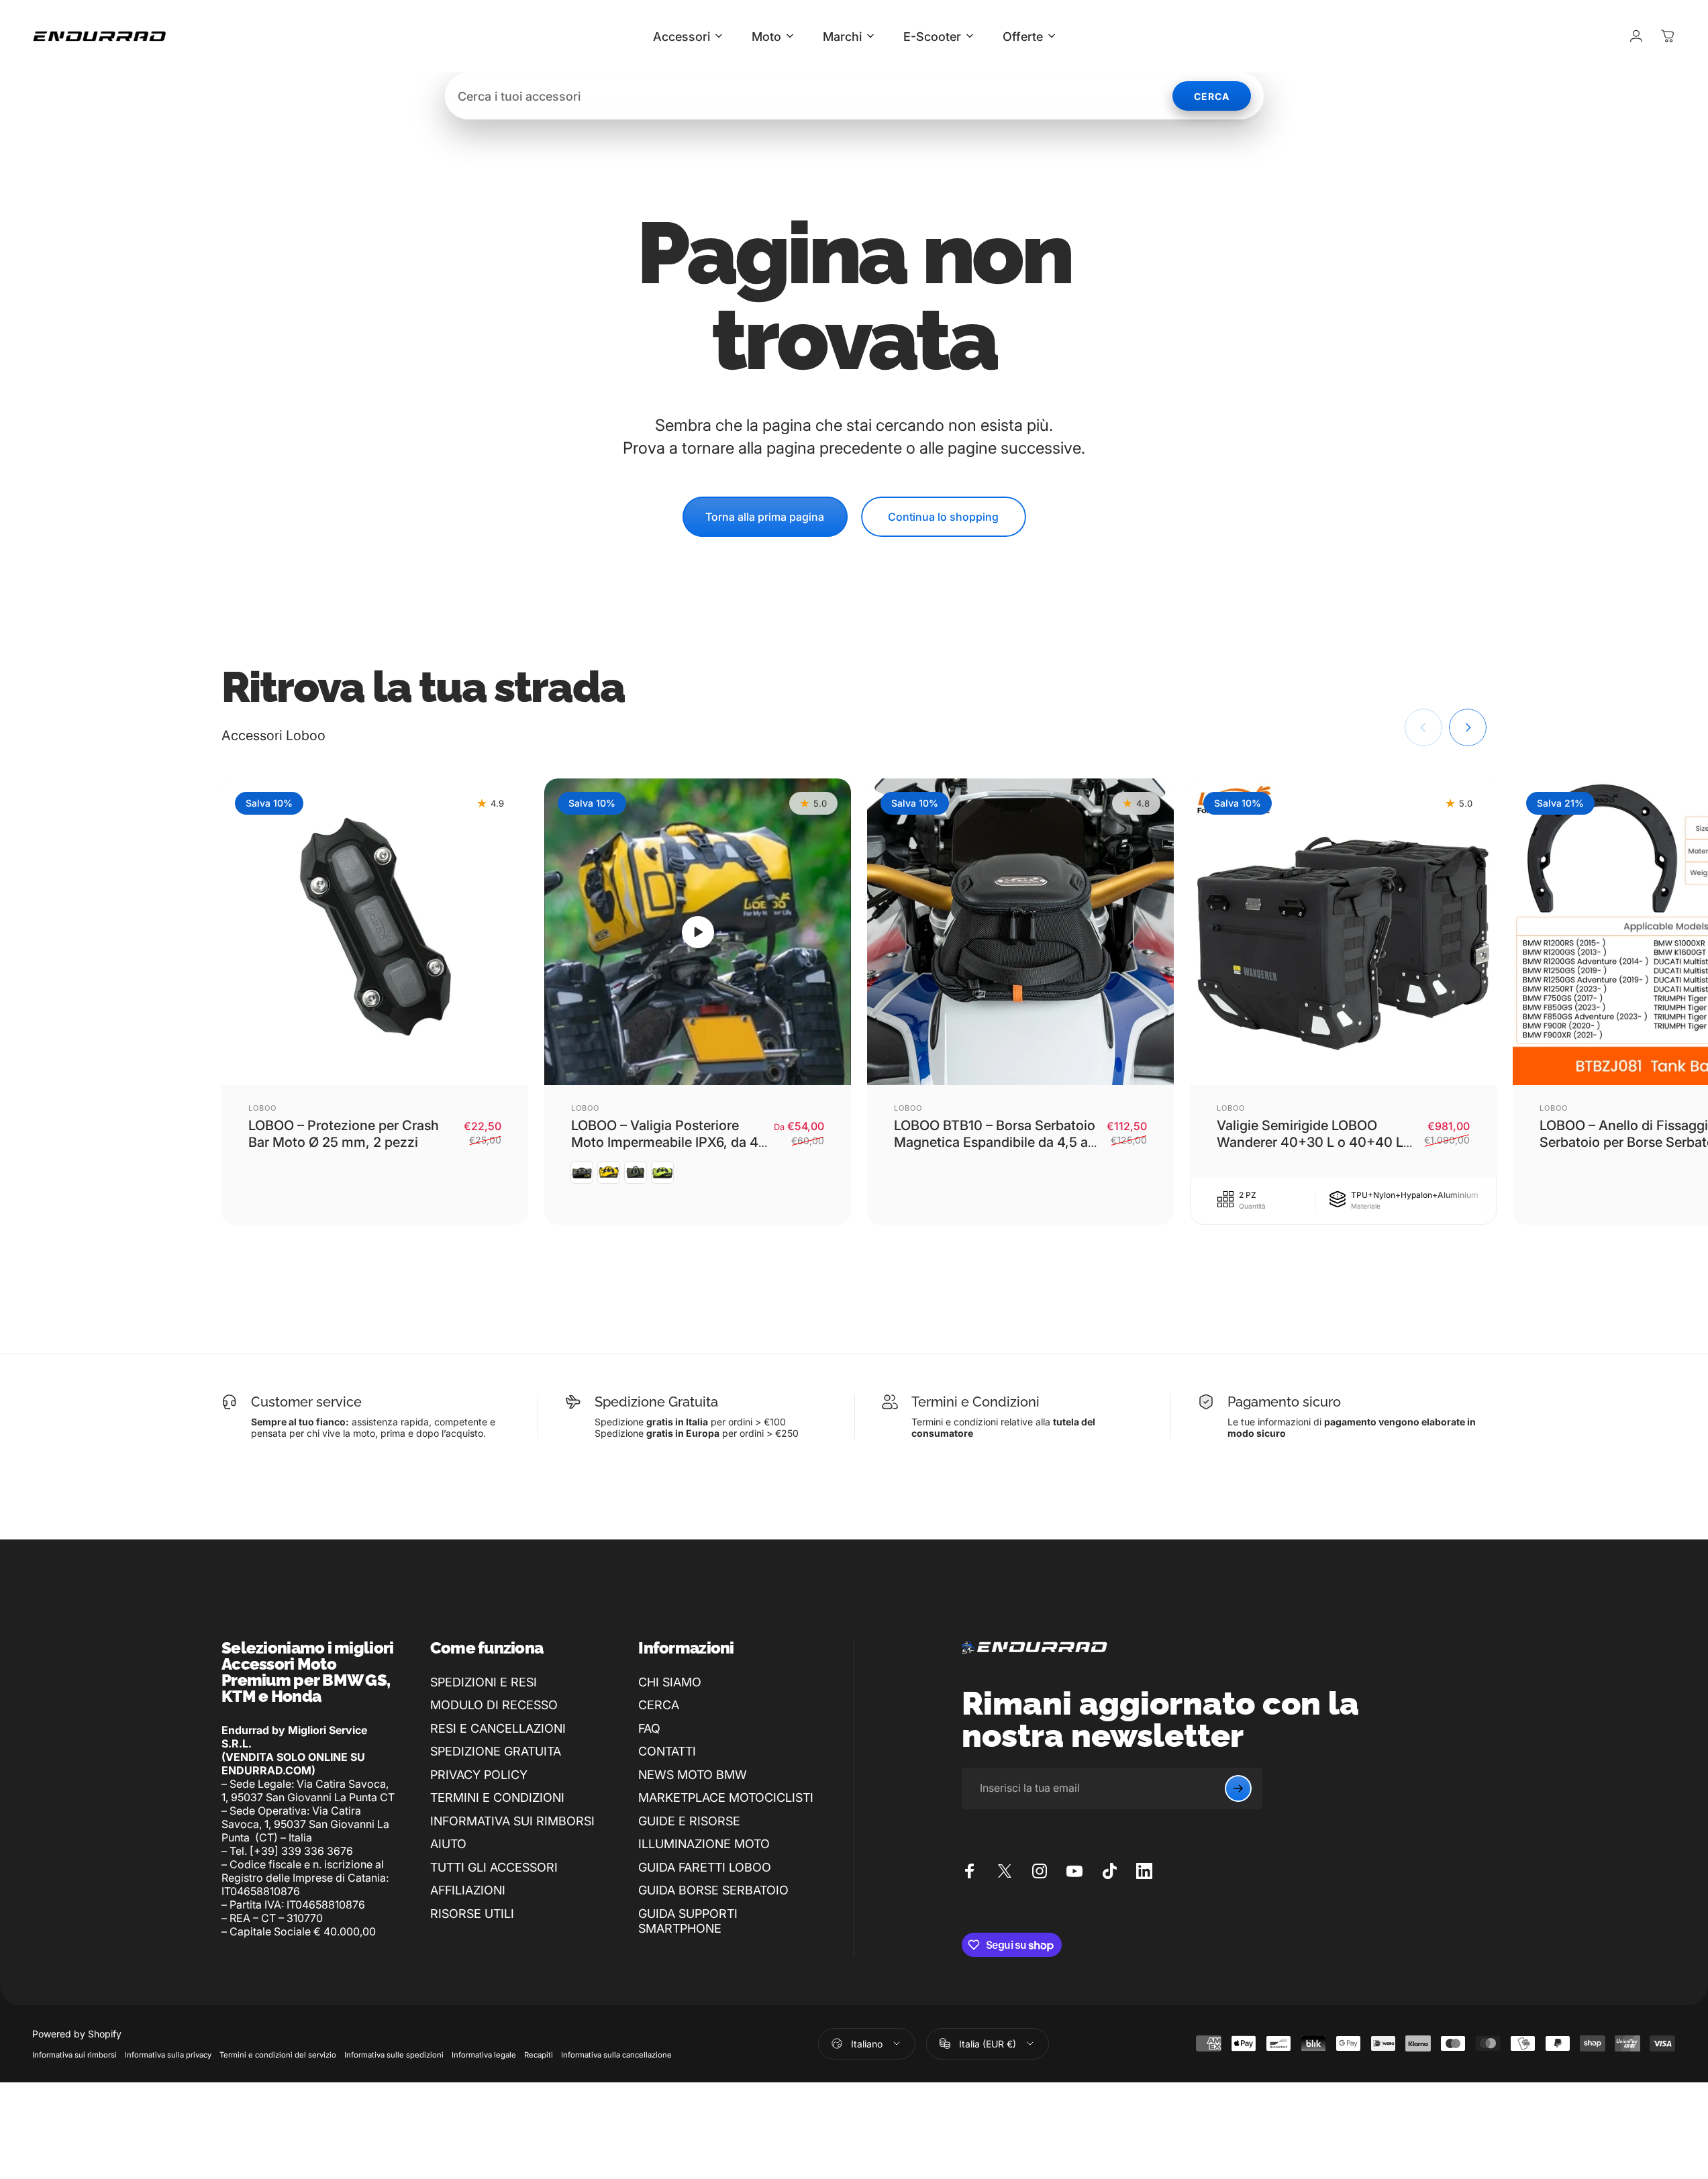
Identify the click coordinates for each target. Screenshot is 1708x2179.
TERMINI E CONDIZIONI (497, 1797)
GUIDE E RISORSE (689, 1821)
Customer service (306, 1402)
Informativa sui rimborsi (74, 2055)
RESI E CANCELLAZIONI (498, 1728)
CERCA (659, 1705)
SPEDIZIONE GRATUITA (496, 1751)
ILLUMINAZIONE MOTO (704, 1844)
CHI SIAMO (670, 1682)
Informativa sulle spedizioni (394, 2055)
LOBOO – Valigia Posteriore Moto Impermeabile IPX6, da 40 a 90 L (669, 1142)
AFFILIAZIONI (468, 1890)
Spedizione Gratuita (656, 1402)
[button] (698, 932)
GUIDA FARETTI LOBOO (705, 1867)
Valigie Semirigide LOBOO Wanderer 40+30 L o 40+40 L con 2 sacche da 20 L (1310, 1142)
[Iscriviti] (1238, 1788)
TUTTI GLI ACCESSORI (494, 1867)
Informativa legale (484, 2055)
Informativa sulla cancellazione (616, 2055)
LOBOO (263, 1108)
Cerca (1212, 96)
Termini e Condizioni (975, 1402)
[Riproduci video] (698, 932)
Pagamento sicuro (1284, 1402)
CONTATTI (667, 1751)
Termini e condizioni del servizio (278, 2055)
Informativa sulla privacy (168, 2055)
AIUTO (448, 1844)
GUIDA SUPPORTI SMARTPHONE (688, 1921)
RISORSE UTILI (472, 1914)
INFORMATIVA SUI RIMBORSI (512, 1821)
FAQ (649, 1728)
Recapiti (539, 2055)
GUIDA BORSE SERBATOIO (713, 1890)
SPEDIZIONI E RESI (484, 1682)
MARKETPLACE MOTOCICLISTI (726, 1797)
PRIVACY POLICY (479, 1775)
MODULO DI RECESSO (494, 1705)
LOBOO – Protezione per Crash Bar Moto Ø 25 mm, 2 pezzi (344, 1134)
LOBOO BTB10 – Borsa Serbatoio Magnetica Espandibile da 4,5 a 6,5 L (995, 1142)
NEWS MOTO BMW (693, 1775)
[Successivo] (1468, 727)
